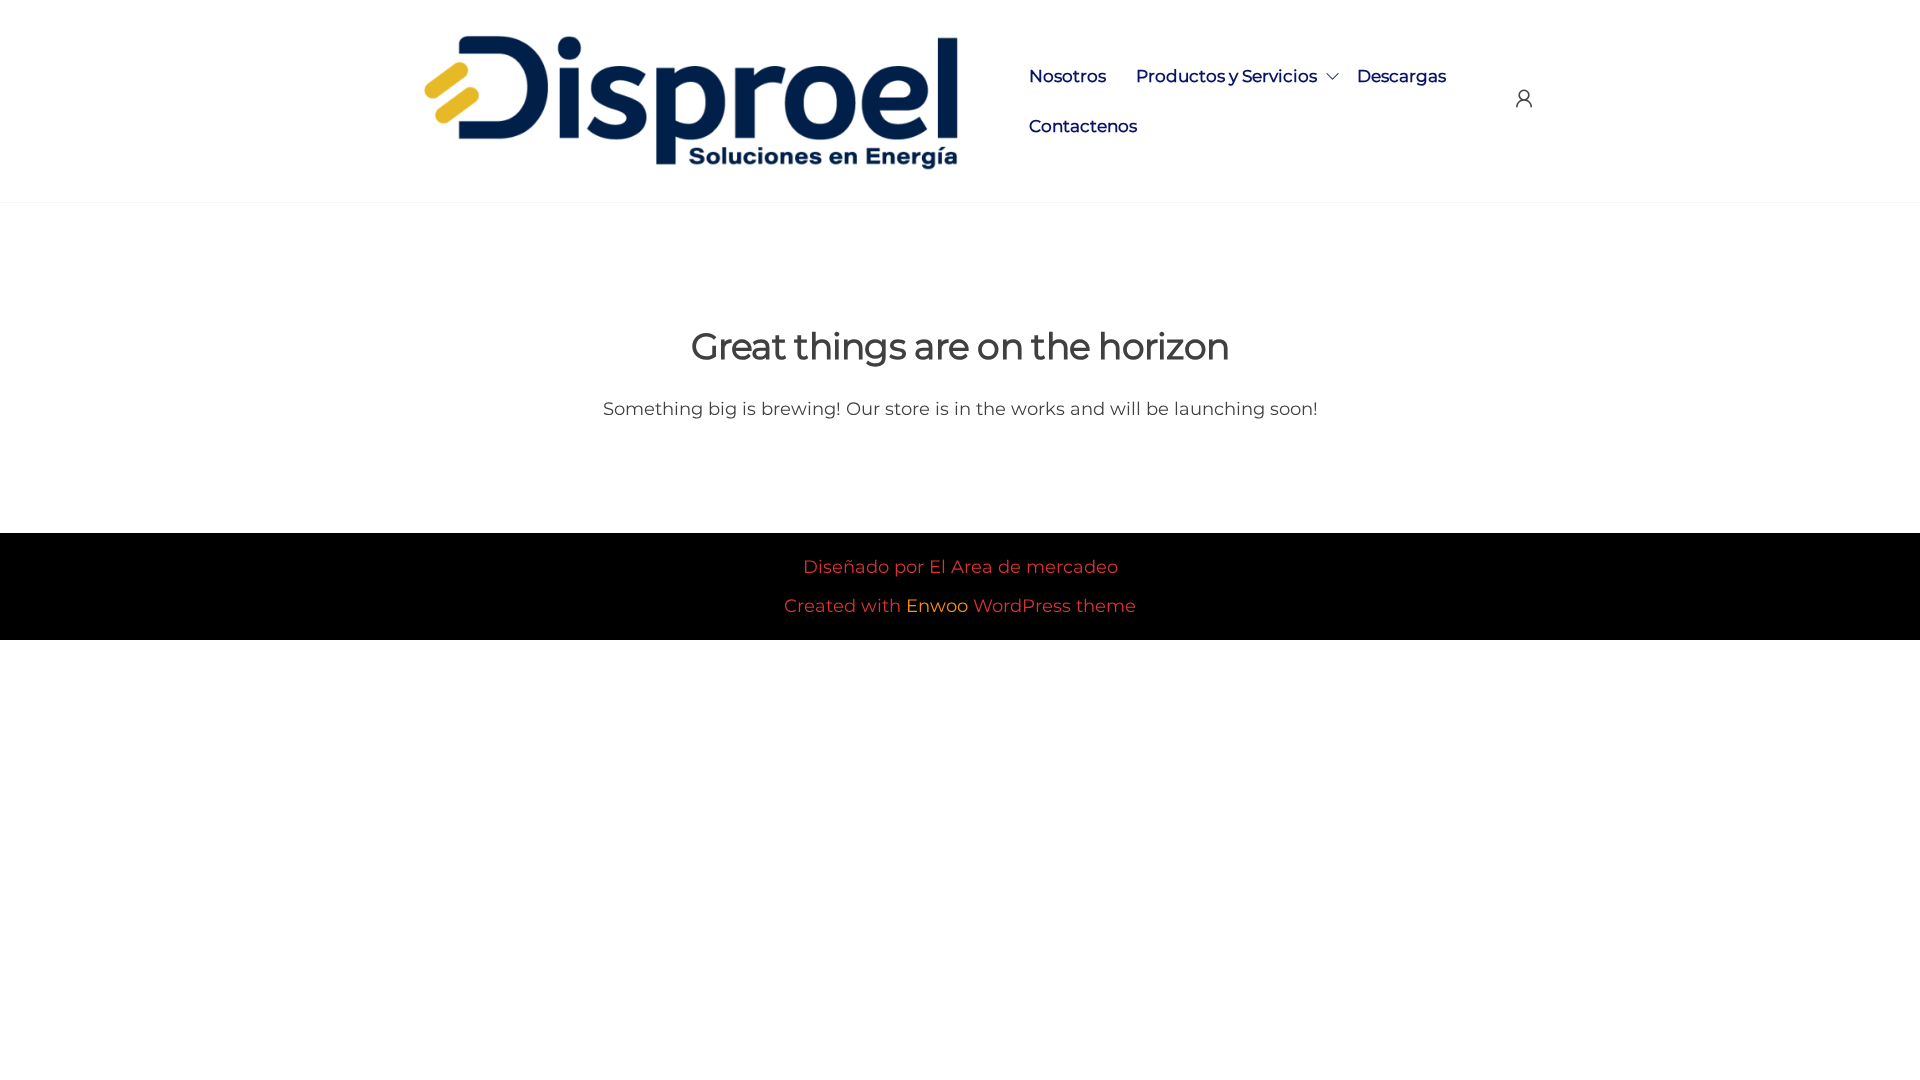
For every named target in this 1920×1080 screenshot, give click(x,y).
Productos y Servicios (1226, 76)
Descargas (1401, 76)
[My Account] (1524, 99)
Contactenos (1083, 126)
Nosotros (1067, 76)
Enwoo (937, 606)
